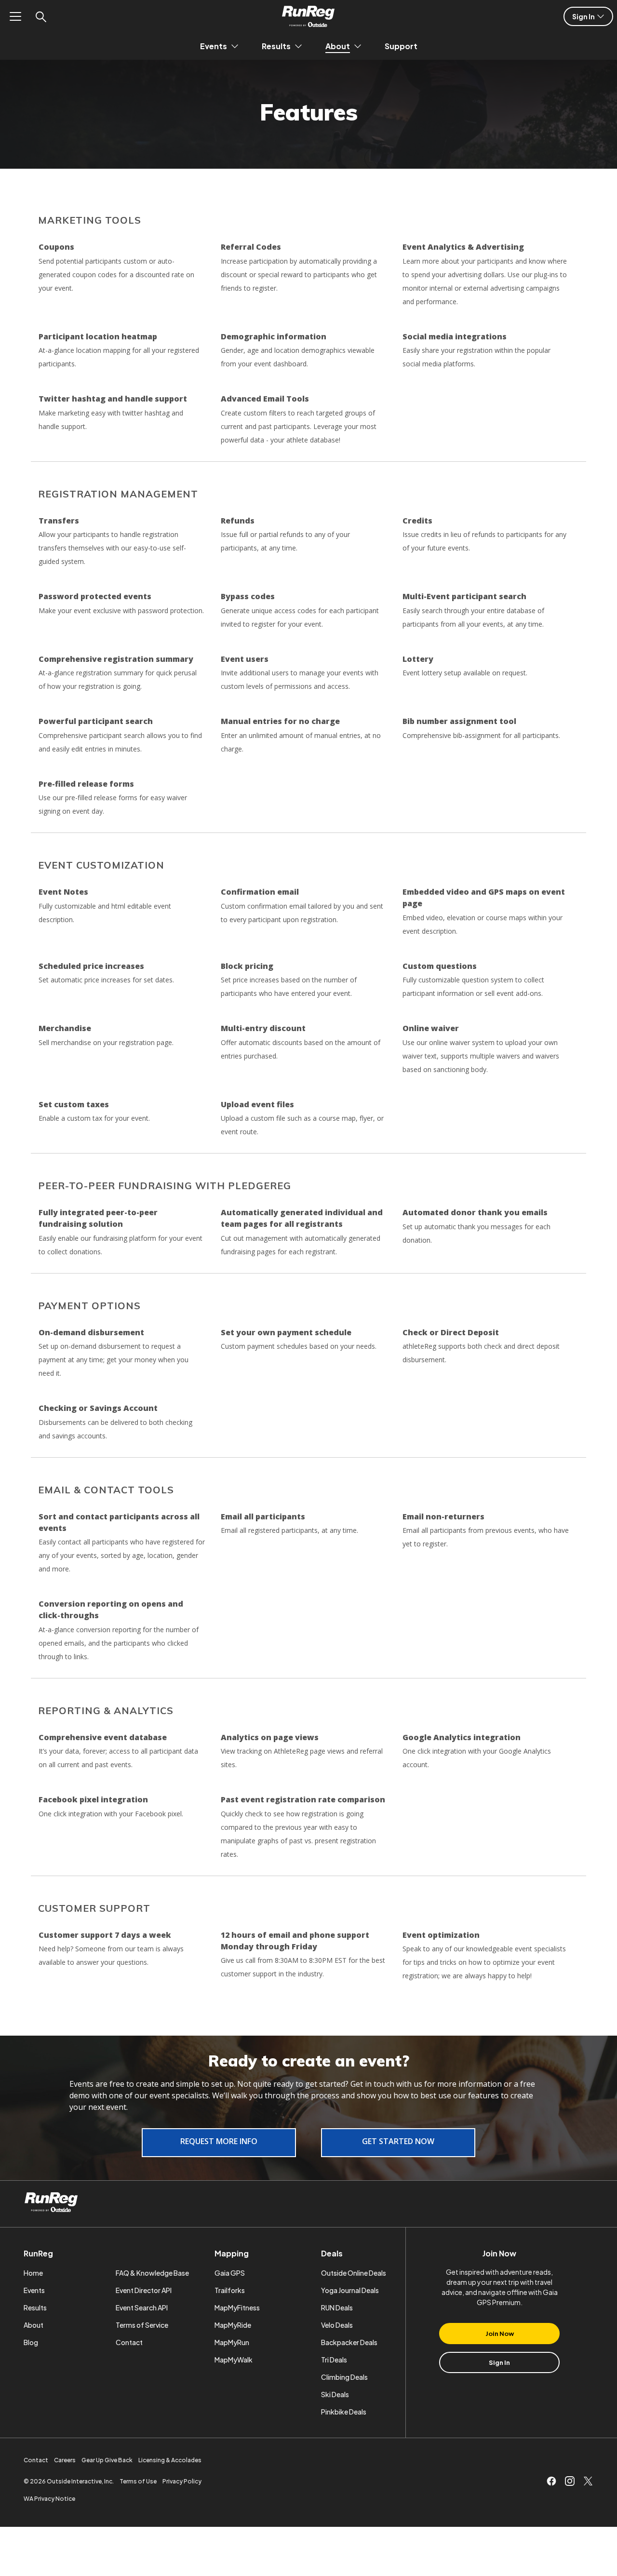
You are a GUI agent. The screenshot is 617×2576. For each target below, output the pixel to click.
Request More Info (219, 2141)
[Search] (40, 16)
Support (401, 46)
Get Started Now (398, 2141)
